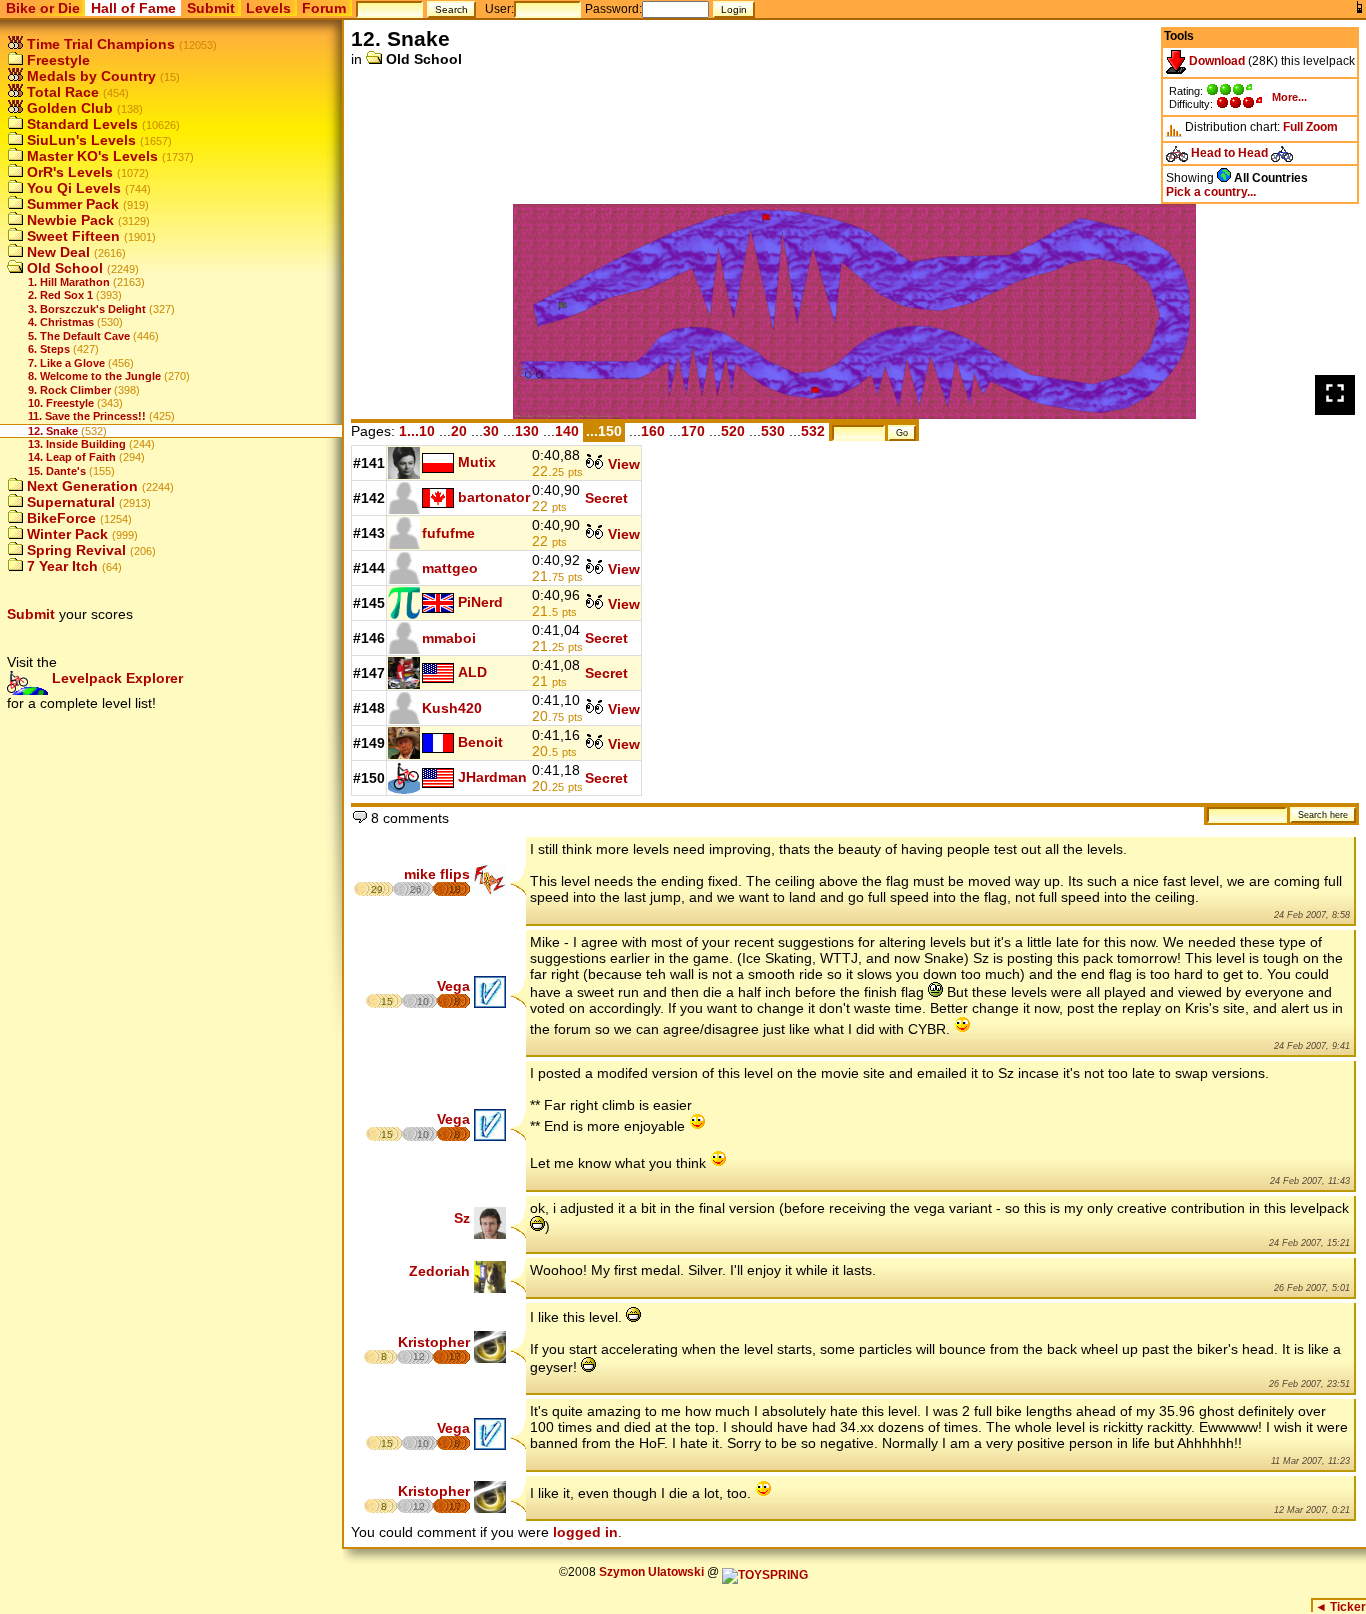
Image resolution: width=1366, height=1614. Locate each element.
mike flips (437, 874)
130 (527, 431)
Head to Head (1229, 153)
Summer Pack (71, 204)
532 (813, 431)
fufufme (448, 533)
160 (653, 431)
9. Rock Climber (69, 390)
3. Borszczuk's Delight (87, 309)
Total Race (61, 92)
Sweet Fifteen (71, 236)
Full (1293, 127)
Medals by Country (89, 76)
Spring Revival (74, 550)
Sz (462, 1218)
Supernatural (69, 502)
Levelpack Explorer (115, 678)
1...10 (417, 431)
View (622, 464)
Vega (453, 986)
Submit (211, 8)
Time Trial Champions (99, 44)
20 (459, 431)
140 (567, 431)
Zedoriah (439, 1271)
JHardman (492, 777)
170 (693, 431)
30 (491, 431)
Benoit (480, 742)
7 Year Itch (60, 566)
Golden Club (68, 108)
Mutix (477, 462)
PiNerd (480, 602)
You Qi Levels (72, 188)
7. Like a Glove (66, 363)
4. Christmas (61, 322)
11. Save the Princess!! (87, 416)
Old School (63, 268)
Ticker (1340, 1607)
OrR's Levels (68, 172)
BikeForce (59, 518)
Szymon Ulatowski (651, 1572)
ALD (472, 672)
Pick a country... (1211, 192)
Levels (268, 8)
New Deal (56, 252)
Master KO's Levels (90, 156)
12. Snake (53, 431)
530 (773, 431)
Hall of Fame (133, 8)
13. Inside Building (77, 444)
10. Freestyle (61, 403)
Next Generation (80, 486)
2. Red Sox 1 (60, 295)
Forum (324, 8)
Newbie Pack (68, 220)
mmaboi (449, 638)
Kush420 (452, 708)
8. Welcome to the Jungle (94, 376)
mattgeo (450, 568)
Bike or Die (43, 8)
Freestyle (56, 60)
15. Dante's (57, 471)
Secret (606, 498)
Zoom (1322, 127)
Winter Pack (65, 534)
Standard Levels (80, 124)
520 (733, 431)
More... (1289, 97)
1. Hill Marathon (69, 282)
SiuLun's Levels (79, 140)
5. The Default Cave (79, 336)
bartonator (494, 497)
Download (1215, 61)
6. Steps (49, 349)
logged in (585, 1532)
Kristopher (434, 1342)
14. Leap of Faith (72, 457)
